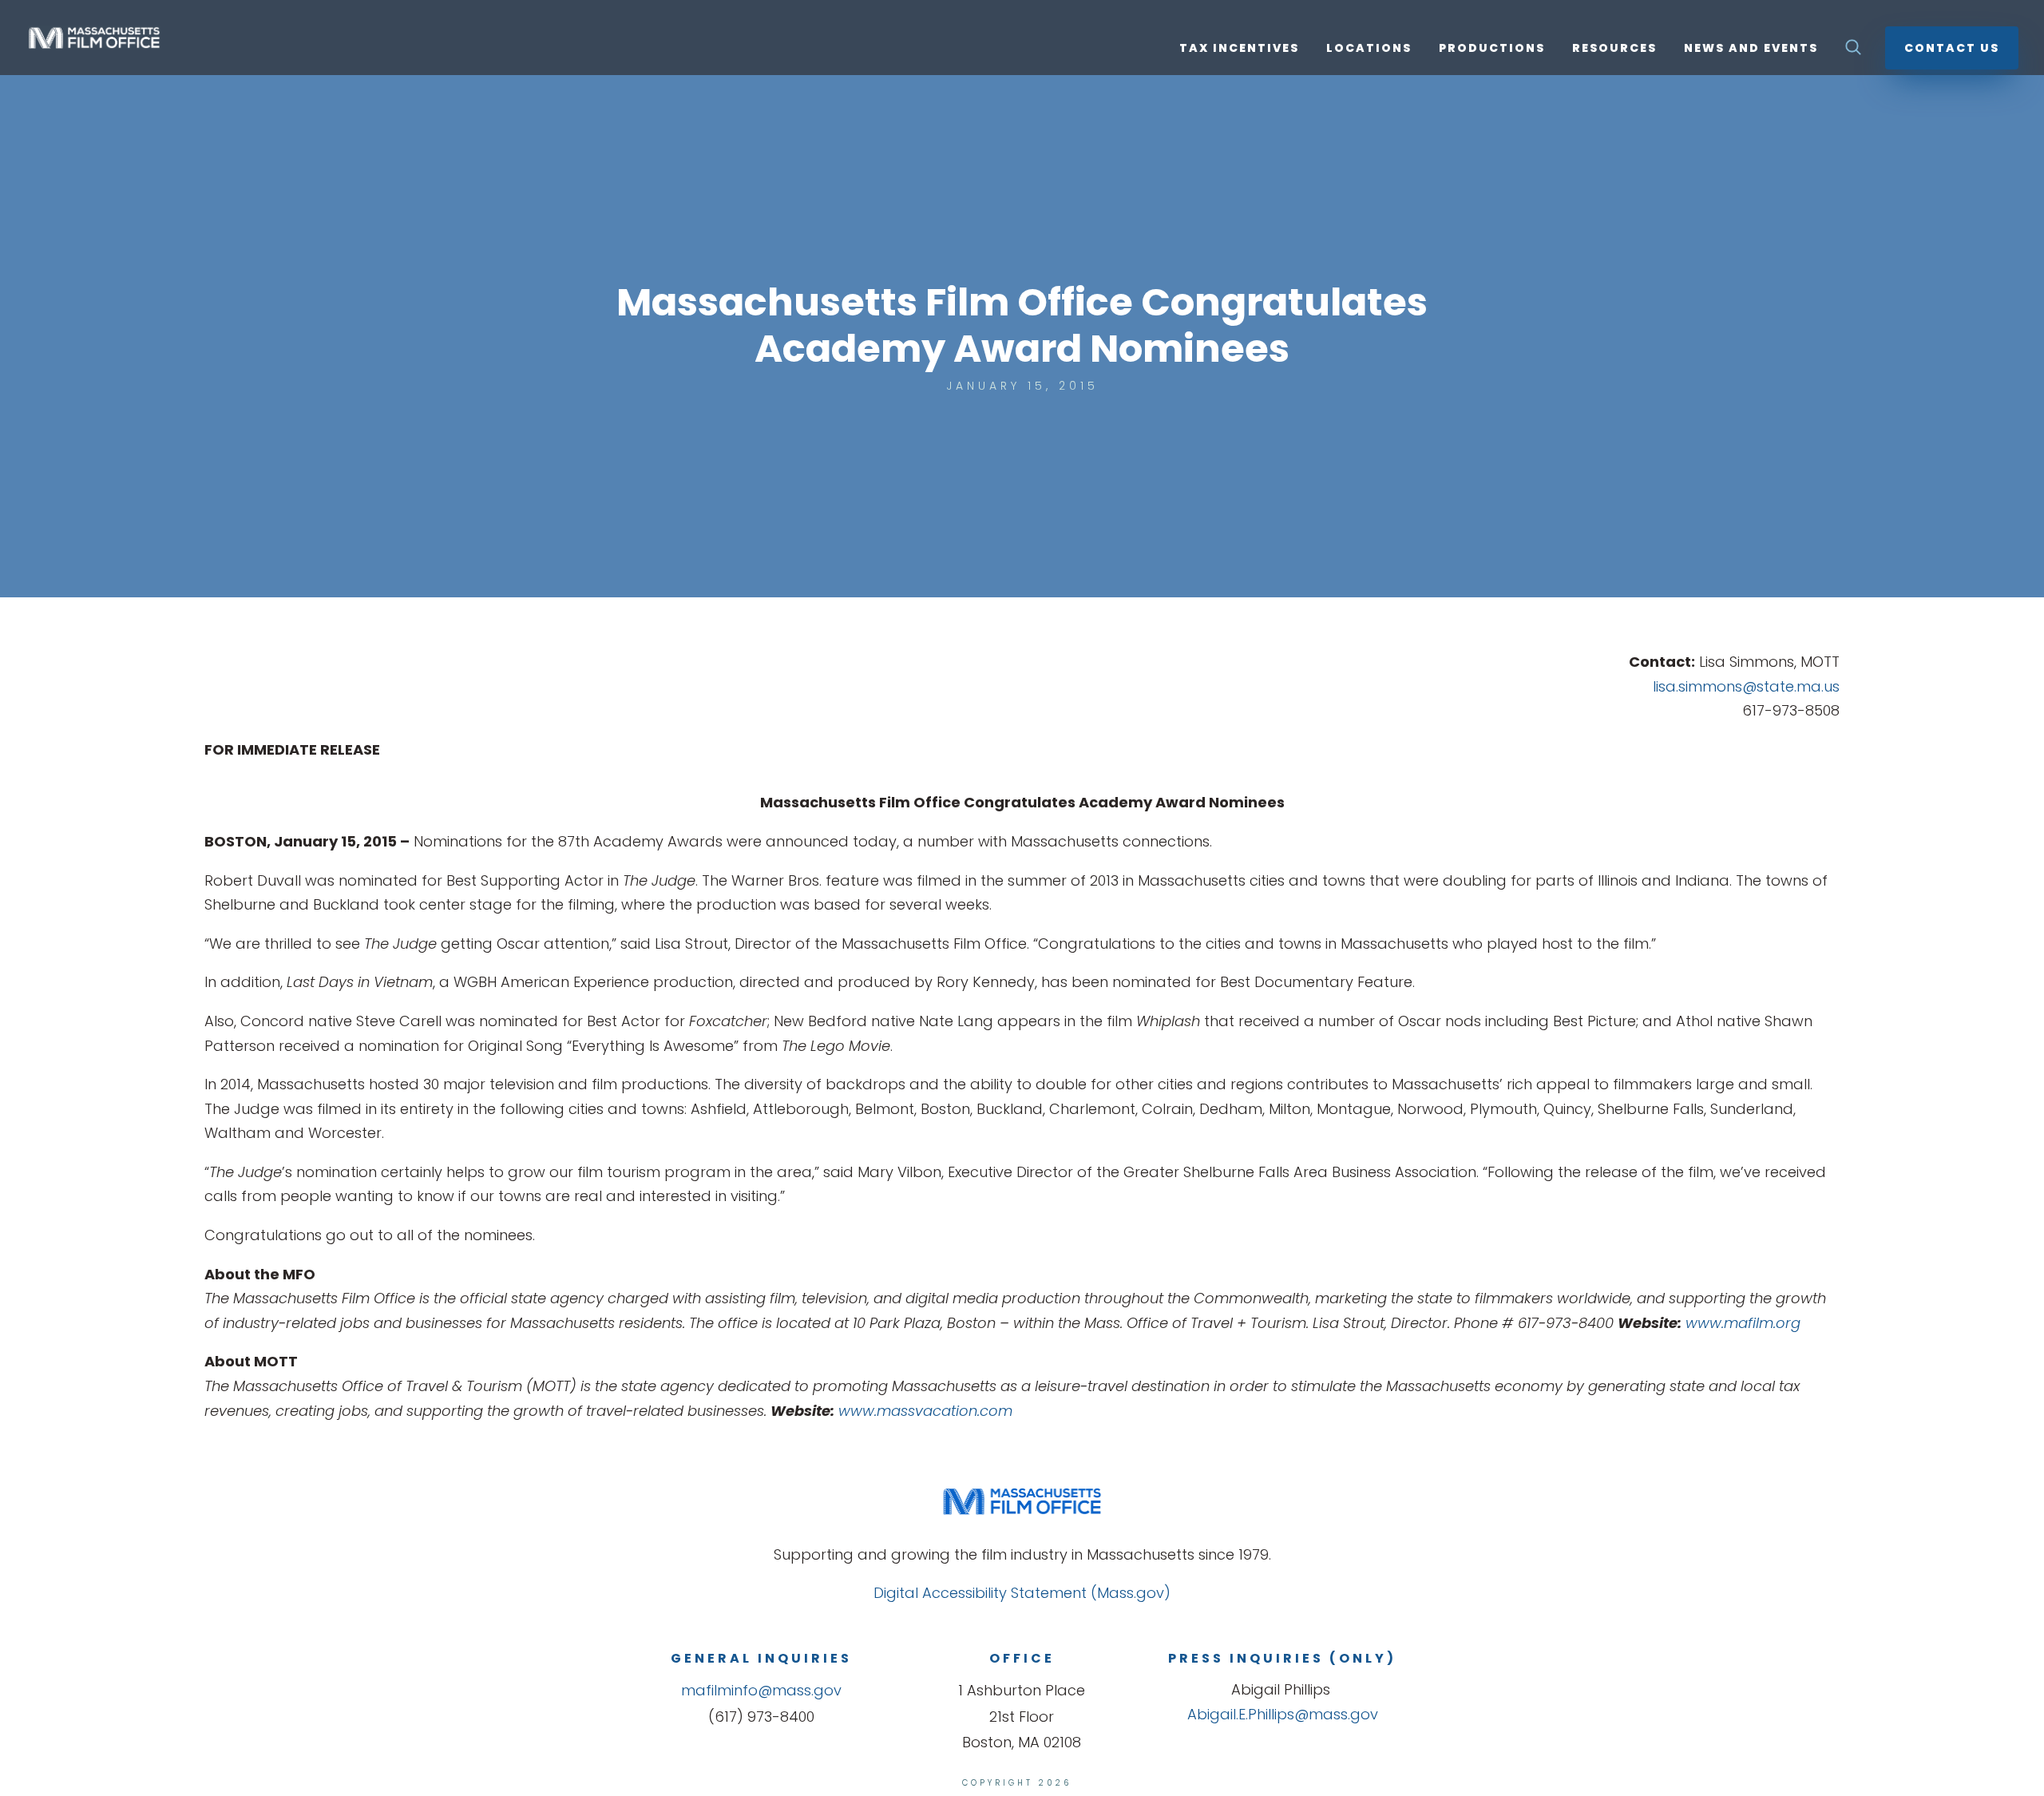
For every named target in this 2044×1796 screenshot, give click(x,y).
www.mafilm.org (1743, 1323)
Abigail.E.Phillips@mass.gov (1283, 1714)
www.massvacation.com (925, 1411)
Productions (1492, 49)
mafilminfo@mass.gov (761, 1690)
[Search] (1853, 52)
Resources (1614, 49)
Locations (1369, 49)
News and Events (1751, 49)
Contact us (1952, 48)
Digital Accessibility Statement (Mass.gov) (1022, 1593)
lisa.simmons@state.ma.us (1746, 686)
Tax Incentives (1239, 49)
